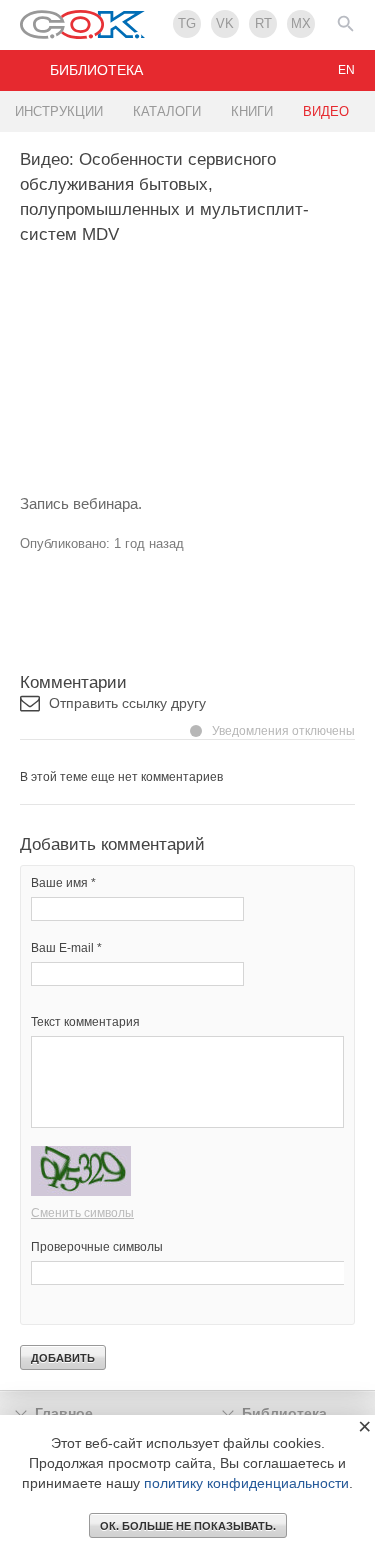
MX (301, 23)
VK (225, 23)
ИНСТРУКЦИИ (59, 111)
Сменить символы (82, 1213)
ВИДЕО (326, 111)
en (346, 70)
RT (263, 23)
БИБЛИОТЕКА (96, 70)
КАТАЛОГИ (167, 111)
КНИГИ (252, 111)
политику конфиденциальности (246, 1483)
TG (187, 23)
